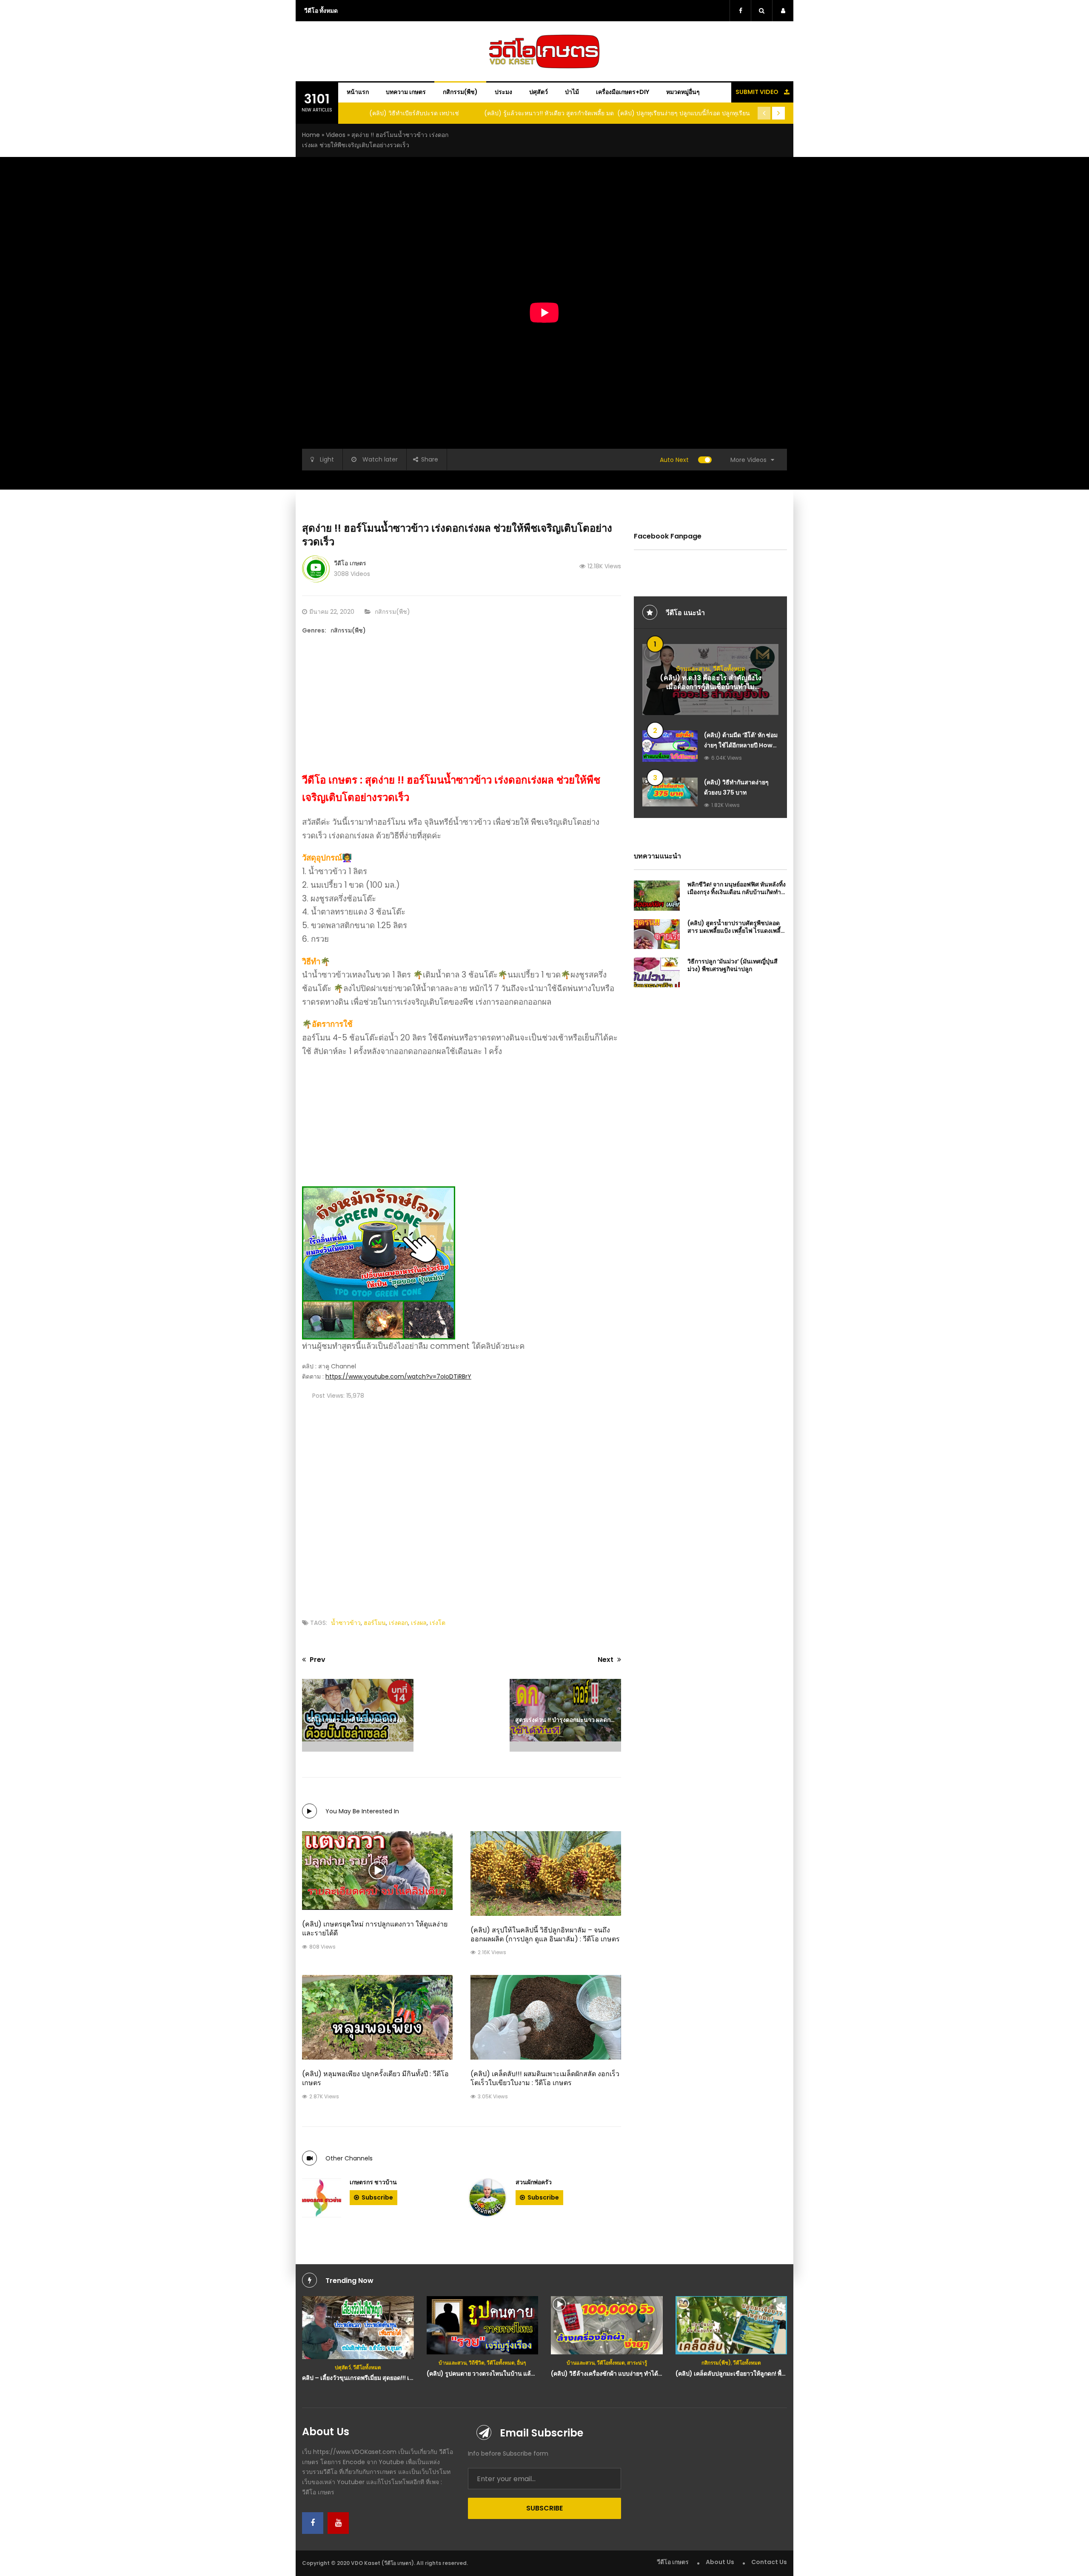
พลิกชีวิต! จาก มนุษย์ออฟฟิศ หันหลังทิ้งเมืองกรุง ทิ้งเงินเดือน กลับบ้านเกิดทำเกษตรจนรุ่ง (737, 892)
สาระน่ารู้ (637, 2363)
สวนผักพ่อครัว (534, 2182)
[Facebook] (313, 2523)
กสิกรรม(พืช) (460, 92)
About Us (720, 2562)
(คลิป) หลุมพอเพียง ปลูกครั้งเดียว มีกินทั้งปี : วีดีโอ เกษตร (375, 2078)
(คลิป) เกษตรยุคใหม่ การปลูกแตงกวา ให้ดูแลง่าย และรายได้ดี (375, 1929)
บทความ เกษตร (406, 92)
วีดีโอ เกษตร (350, 563)
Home (311, 135)
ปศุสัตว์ (539, 92)
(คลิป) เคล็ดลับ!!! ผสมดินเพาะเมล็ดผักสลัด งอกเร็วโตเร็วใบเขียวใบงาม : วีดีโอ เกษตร (545, 2078)
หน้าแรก (358, 92)
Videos (336, 135)
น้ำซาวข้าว (346, 1623)
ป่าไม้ (572, 92)
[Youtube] (338, 2523)
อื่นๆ (521, 2363)
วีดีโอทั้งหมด (729, 669)
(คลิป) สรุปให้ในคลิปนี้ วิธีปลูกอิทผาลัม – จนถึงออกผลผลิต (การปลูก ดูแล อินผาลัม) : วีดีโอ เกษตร (545, 1935)
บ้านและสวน (693, 669)
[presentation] (764, 113)
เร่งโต (438, 1623)
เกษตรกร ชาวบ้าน (373, 2182)
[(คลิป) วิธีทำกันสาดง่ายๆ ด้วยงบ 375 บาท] (670, 792)
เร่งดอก (398, 1623)
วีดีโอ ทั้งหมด (321, 11)
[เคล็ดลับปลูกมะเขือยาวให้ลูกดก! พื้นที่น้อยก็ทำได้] (731, 2325)
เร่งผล (419, 1623)
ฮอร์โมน (375, 1623)
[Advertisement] (462, 712)
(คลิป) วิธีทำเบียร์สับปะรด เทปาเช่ (414, 113)
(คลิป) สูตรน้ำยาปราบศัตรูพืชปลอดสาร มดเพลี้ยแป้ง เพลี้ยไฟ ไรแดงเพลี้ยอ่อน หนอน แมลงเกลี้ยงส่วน (736, 931)
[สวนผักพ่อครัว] (487, 2198)
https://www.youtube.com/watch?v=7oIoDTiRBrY (398, 1376)
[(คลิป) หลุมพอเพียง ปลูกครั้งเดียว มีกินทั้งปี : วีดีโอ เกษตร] (377, 2017)
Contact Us (769, 2562)
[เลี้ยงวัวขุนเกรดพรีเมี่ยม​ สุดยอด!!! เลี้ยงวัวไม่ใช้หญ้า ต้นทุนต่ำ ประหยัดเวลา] (358, 2328)
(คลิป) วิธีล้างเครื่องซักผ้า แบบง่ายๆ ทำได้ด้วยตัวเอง (618, 2374)
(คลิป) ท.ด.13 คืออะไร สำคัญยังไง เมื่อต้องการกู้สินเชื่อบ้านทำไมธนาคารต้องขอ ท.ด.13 (711, 687)
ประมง (503, 92)
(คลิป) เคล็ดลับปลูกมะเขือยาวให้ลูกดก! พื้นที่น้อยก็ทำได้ (747, 2374)
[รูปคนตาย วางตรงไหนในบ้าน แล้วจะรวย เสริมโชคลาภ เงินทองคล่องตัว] (483, 2325)
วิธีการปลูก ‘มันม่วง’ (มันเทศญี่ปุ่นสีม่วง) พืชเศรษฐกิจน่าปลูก (733, 965)
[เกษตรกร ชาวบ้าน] (322, 2198)
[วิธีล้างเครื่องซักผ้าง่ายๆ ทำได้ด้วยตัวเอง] (607, 2325)
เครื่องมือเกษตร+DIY (623, 92)
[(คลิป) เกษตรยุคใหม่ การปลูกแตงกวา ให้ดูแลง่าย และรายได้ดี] (377, 1871)
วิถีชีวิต (477, 2363)
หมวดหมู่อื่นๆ (683, 92)
